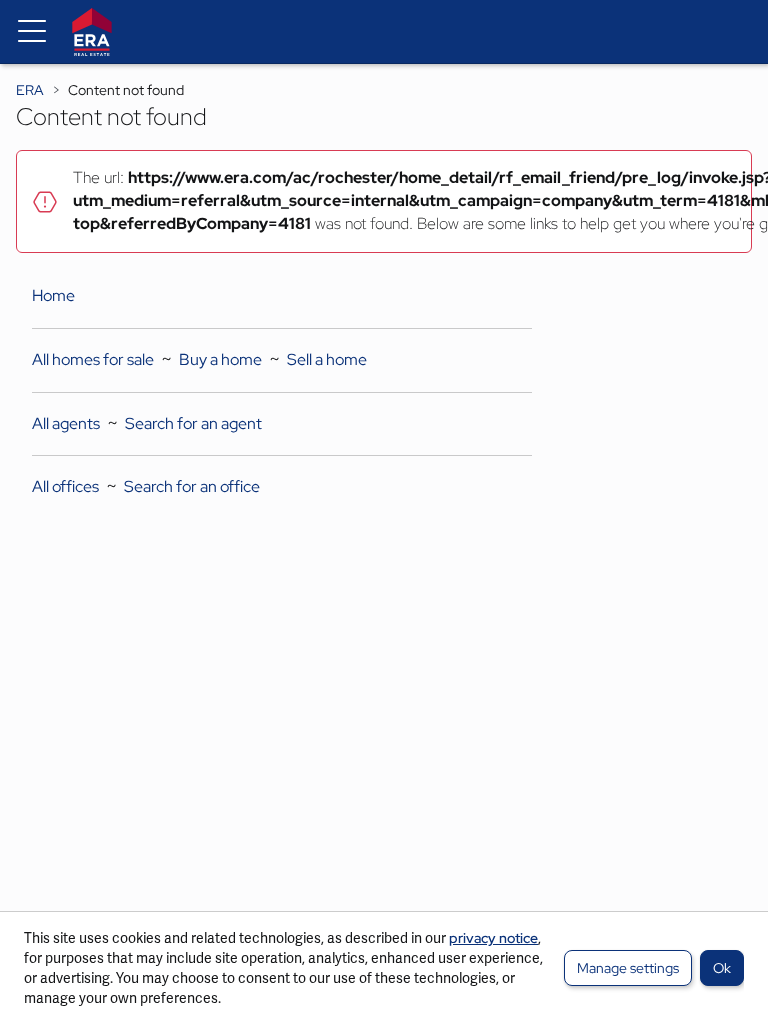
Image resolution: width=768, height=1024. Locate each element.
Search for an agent (193, 423)
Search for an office (192, 486)
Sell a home (327, 359)
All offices (65, 486)
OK (722, 968)
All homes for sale (93, 359)
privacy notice (493, 938)
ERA (30, 90)
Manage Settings (628, 968)
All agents (66, 423)
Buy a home (220, 359)
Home (53, 295)
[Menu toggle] (32, 32)
